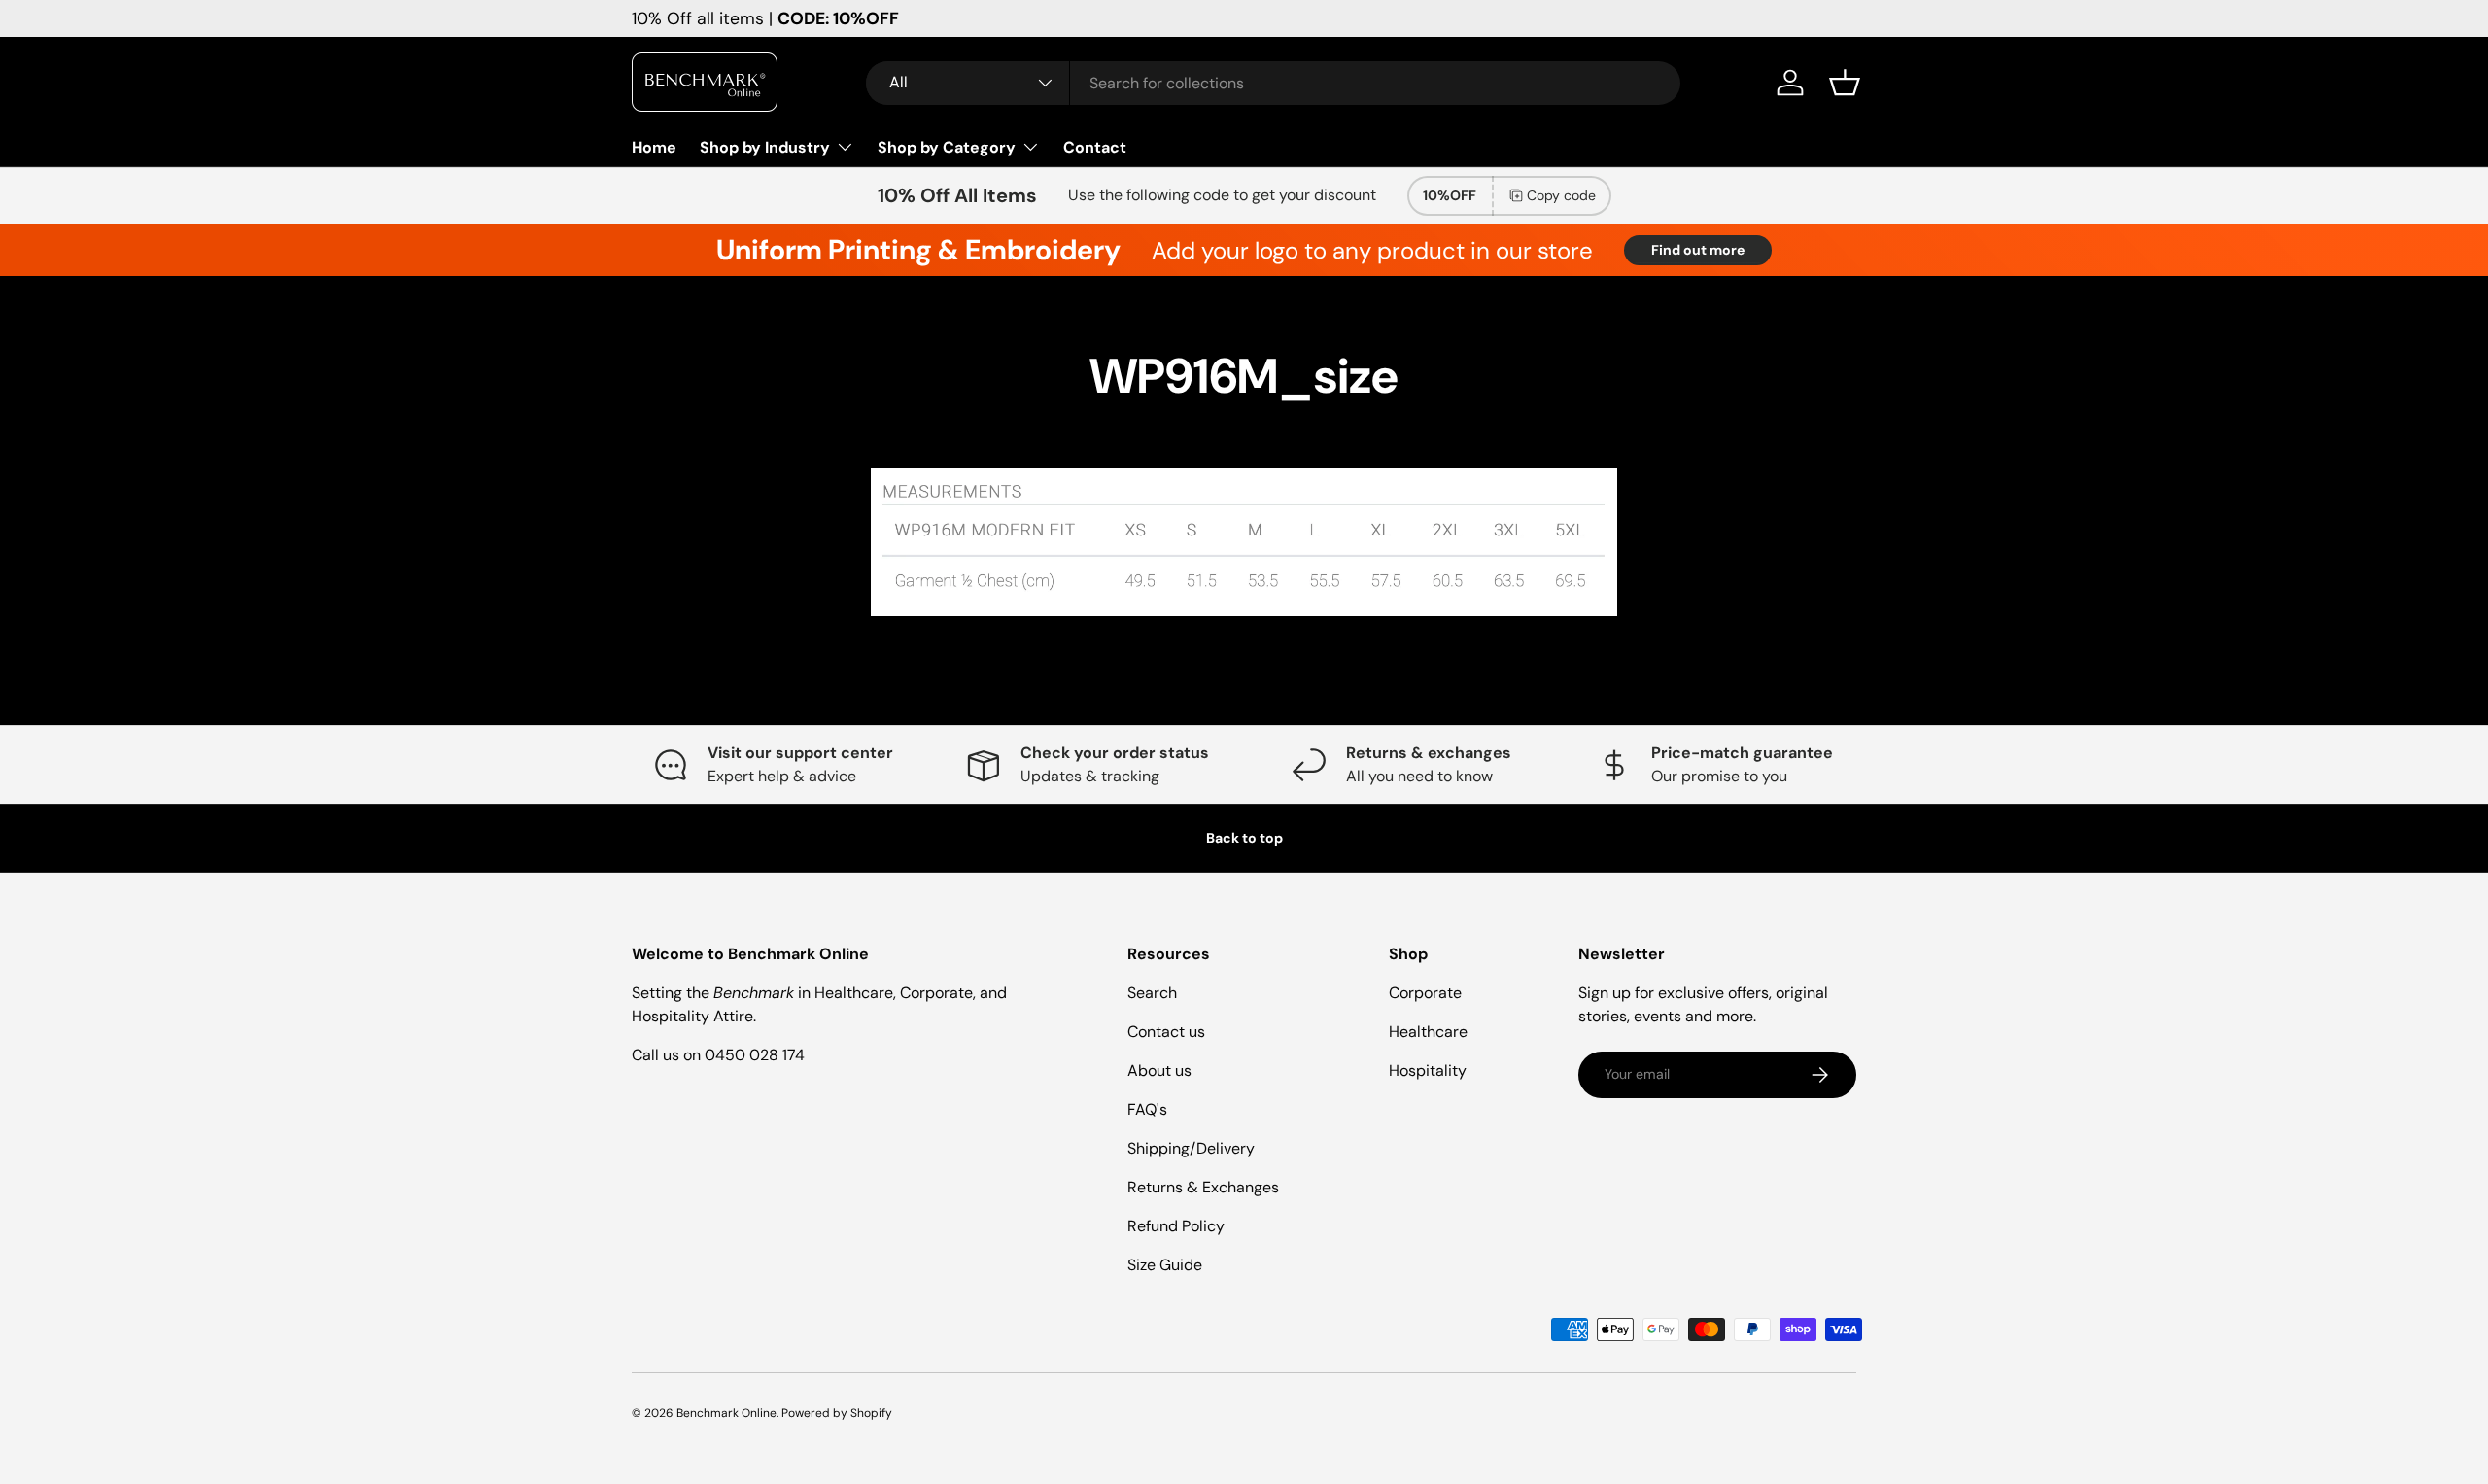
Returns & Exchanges (1203, 1187)
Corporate (1425, 993)
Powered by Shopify (837, 1413)
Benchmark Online (726, 1413)
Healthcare (1428, 1032)
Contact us (1166, 1032)
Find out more (1698, 250)
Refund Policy (1176, 1226)
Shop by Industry (765, 147)
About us (1159, 1070)
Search (1152, 993)
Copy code (1561, 195)
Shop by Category (947, 147)
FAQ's (1147, 1109)
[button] (1845, 83)
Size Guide (1165, 1265)
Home (654, 147)
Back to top (1244, 838)
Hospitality (1428, 1070)
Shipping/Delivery (1191, 1148)
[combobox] (1273, 83)
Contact (1095, 147)
